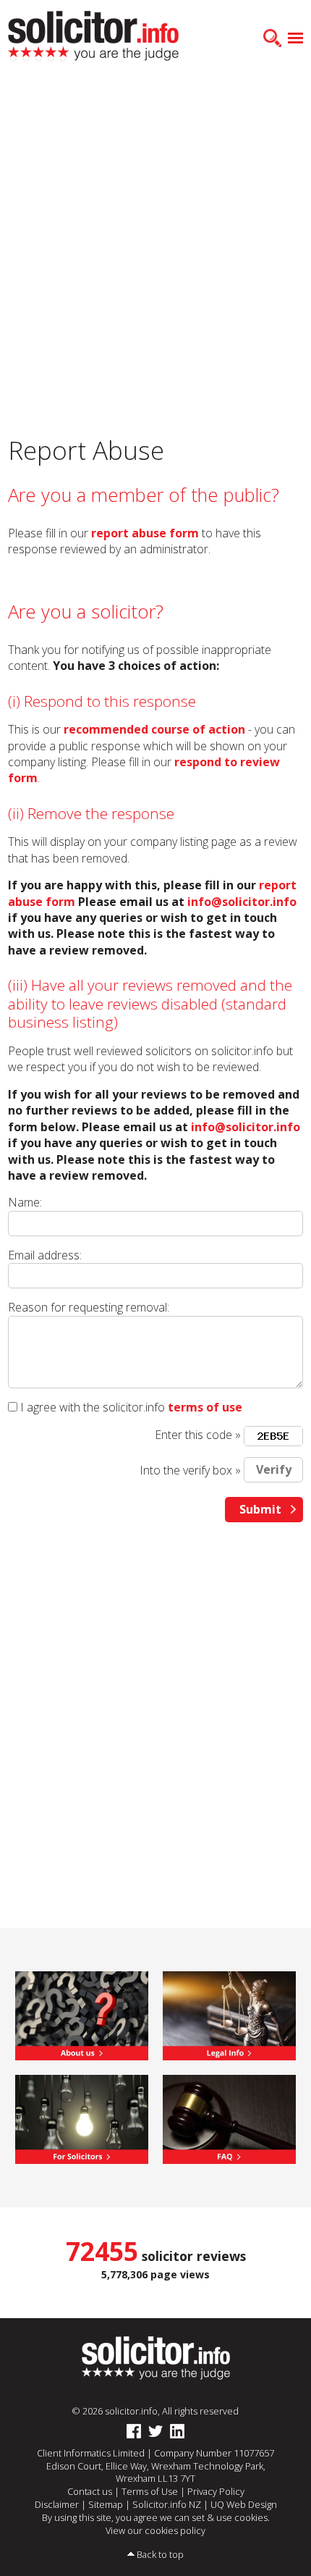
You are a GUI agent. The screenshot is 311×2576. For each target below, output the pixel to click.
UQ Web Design (244, 2504)
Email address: (45, 1255)
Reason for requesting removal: (89, 1307)
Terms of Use (150, 2491)
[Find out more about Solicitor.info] (82, 2015)
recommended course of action (154, 729)
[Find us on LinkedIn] (177, 2431)
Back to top (160, 2554)
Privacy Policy (216, 2491)
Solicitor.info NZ (167, 2504)
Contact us (90, 2491)
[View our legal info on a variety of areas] (229, 2015)
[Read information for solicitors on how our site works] (82, 2118)
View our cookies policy (155, 2530)
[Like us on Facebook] (134, 2431)
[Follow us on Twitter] (155, 2431)
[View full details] (229, 2118)
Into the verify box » (190, 1469)
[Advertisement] (155, 243)
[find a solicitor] (156, 2357)
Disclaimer (57, 2504)
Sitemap (106, 2504)
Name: (25, 1202)
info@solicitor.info (242, 902)
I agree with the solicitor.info (93, 1407)
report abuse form (145, 533)
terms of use (205, 1407)
